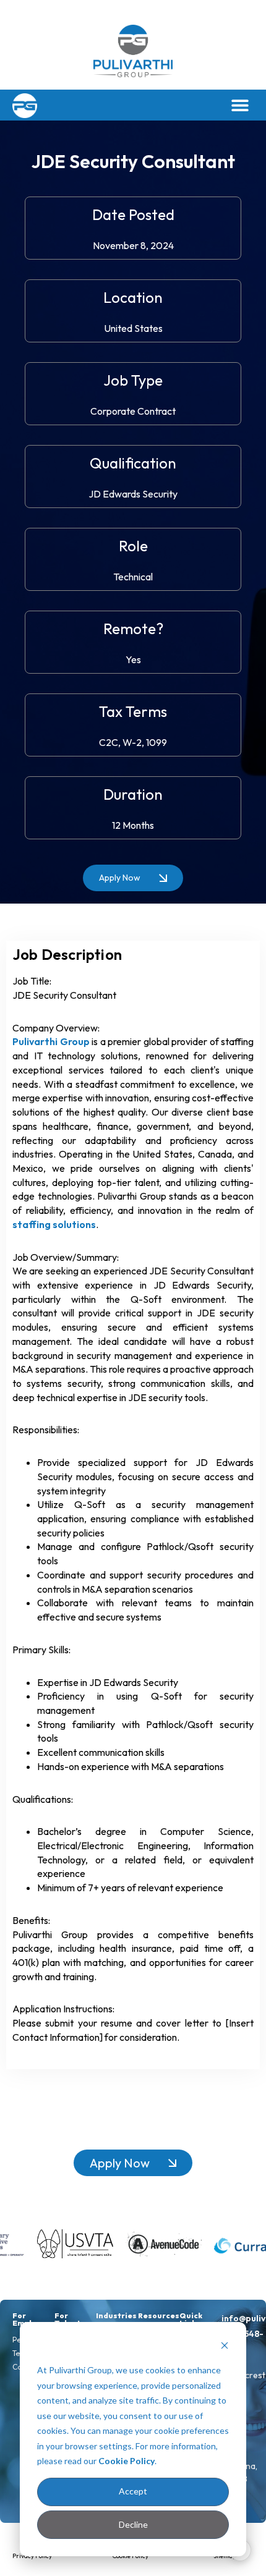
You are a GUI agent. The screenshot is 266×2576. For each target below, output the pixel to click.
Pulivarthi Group (51, 1041)
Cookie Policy (127, 2461)
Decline (133, 2524)
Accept (133, 2491)
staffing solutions (54, 1224)
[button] (240, 105)
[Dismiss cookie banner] (225, 2347)
